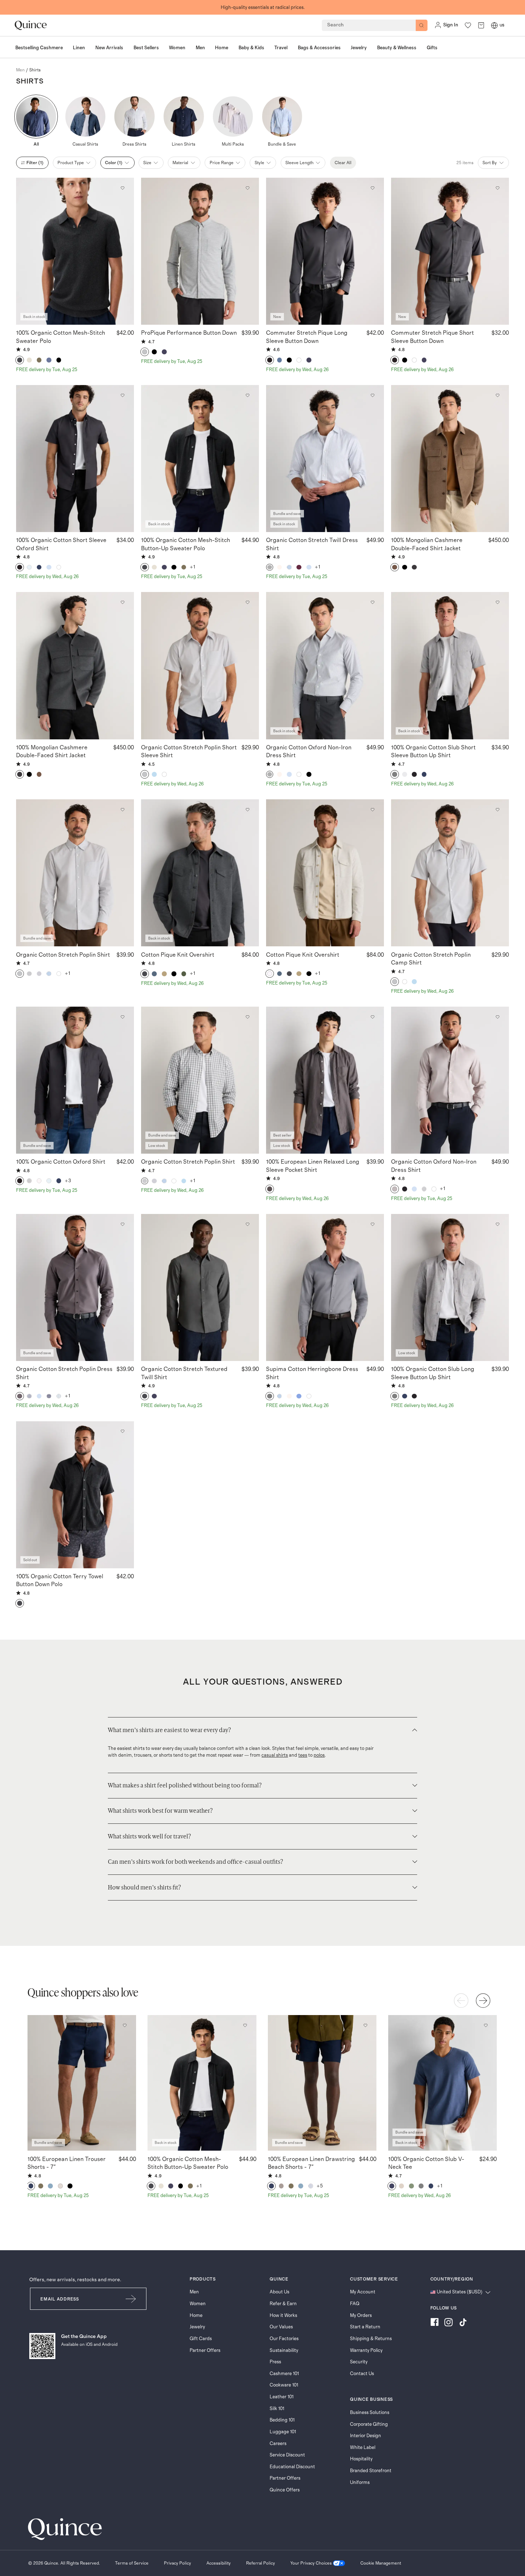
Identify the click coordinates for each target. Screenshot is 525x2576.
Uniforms (360, 2483)
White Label (363, 2448)
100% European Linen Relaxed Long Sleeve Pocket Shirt (313, 1166)
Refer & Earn (283, 2304)
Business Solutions (370, 2413)
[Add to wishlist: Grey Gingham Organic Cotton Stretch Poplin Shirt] (247, 1017)
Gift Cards (201, 2339)
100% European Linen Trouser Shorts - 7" (67, 2163)
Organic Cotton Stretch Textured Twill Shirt (184, 1373)
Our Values (281, 2327)
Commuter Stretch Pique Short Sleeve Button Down (432, 337)
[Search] (422, 26)
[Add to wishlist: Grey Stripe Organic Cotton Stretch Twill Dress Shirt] (372, 395)
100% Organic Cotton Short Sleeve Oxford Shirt (61, 544)
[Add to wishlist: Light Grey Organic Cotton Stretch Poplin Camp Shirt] (497, 810)
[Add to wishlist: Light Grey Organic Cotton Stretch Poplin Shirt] (122, 810)
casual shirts (275, 1755)
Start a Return (365, 2327)
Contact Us (362, 2374)
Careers (278, 2444)
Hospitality (361, 2459)
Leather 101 (282, 2397)
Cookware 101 (284, 2385)
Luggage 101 (283, 2432)
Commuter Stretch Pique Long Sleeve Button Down (307, 337)
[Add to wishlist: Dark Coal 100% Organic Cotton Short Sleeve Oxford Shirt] (122, 395)
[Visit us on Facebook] (434, 2323)
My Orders (361, 2316)
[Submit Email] (131, 2299)
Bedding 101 (282, 2420)
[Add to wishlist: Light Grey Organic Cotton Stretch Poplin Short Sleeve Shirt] (247, 602)
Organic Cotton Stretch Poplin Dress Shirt (64, 1373)
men (20, 70)
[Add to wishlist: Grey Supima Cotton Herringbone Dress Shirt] (372, 1224)
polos (319, 1755)
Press (275, 2362)
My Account (363, 2292)
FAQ (355, 2304)
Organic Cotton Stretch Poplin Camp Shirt (431, 959)
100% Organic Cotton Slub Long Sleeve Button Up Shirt (433, 1373)
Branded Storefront (371, 2471)
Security (359, 2362)
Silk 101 (277, 2409)
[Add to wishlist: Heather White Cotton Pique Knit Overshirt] (372, 810)
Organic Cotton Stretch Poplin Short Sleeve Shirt (189, 751)
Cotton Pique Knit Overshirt (178, 955)
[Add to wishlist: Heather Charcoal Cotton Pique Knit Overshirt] (247, 810)
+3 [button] (68, 1181)
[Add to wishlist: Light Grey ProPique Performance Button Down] (247, 188)
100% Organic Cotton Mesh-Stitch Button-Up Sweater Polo (186, 544)
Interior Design (366, 2436)
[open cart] (481, 25)
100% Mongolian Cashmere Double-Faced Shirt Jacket (427, 544)
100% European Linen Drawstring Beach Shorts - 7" (311, 2163)
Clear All (343, 163)
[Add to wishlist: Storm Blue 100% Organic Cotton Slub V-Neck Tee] (485, 2025)
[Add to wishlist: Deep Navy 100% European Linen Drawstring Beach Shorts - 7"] (365, 2025)
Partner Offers (205, 2350)
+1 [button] (193, 567)
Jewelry (197, 2327)
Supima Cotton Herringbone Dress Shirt (312, 1373)
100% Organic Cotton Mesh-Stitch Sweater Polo (61, 337)
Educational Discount (292, 2467)
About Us (279, 2292)
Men (194, 2292)
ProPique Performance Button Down (189, 333)
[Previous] (461, 2001)
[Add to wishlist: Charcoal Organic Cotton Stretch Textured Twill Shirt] (247, 1224)
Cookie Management (381, 2563)
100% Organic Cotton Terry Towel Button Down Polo (60, 1580)
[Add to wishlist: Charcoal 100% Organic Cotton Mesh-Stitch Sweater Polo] (122, 188)
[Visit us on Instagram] (449, 2323)
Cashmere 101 (284, 2374)
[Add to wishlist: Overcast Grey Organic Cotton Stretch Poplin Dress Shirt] (122, 1224)
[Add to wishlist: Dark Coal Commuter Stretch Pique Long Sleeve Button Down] (372, 188)
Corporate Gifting (369, 2424)
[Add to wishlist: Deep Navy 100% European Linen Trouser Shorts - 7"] (125, 2025)
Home (196, 2316)
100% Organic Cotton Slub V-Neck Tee (426, 2163)
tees (303, 1755)
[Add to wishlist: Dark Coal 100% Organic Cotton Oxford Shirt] (122, 1017)
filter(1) (35, 163)
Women (198, 2304)
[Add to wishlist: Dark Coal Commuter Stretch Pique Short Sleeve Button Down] (497, 188)
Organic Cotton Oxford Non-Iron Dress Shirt (309, 751)
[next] (483, 2001)
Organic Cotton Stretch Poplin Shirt (63, 955)
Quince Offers (285, 2490)
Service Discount (287, 2455)
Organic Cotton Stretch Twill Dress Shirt (312, 544)
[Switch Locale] (494, 25)
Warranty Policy (366, 2350)
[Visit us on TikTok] (463, 2323)
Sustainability (284, 2350)
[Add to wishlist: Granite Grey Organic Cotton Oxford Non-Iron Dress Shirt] (497, 1017)
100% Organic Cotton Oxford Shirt (61, 1162)
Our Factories (284, 2339)
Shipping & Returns (371, 2339)
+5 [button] (320, 2186)
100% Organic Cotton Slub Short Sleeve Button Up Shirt (433, 751)
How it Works (283, 2316)
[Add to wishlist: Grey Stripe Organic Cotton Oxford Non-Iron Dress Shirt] (372, 602)
